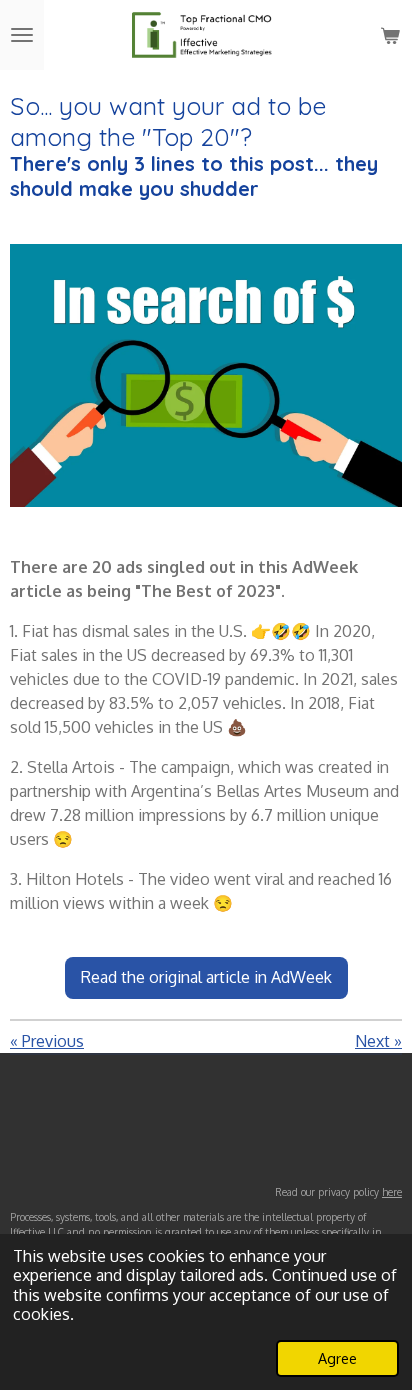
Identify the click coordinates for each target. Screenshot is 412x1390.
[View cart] (390, 35)
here (392, 1192)
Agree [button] (337, 1358)
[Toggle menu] (22, 35)
